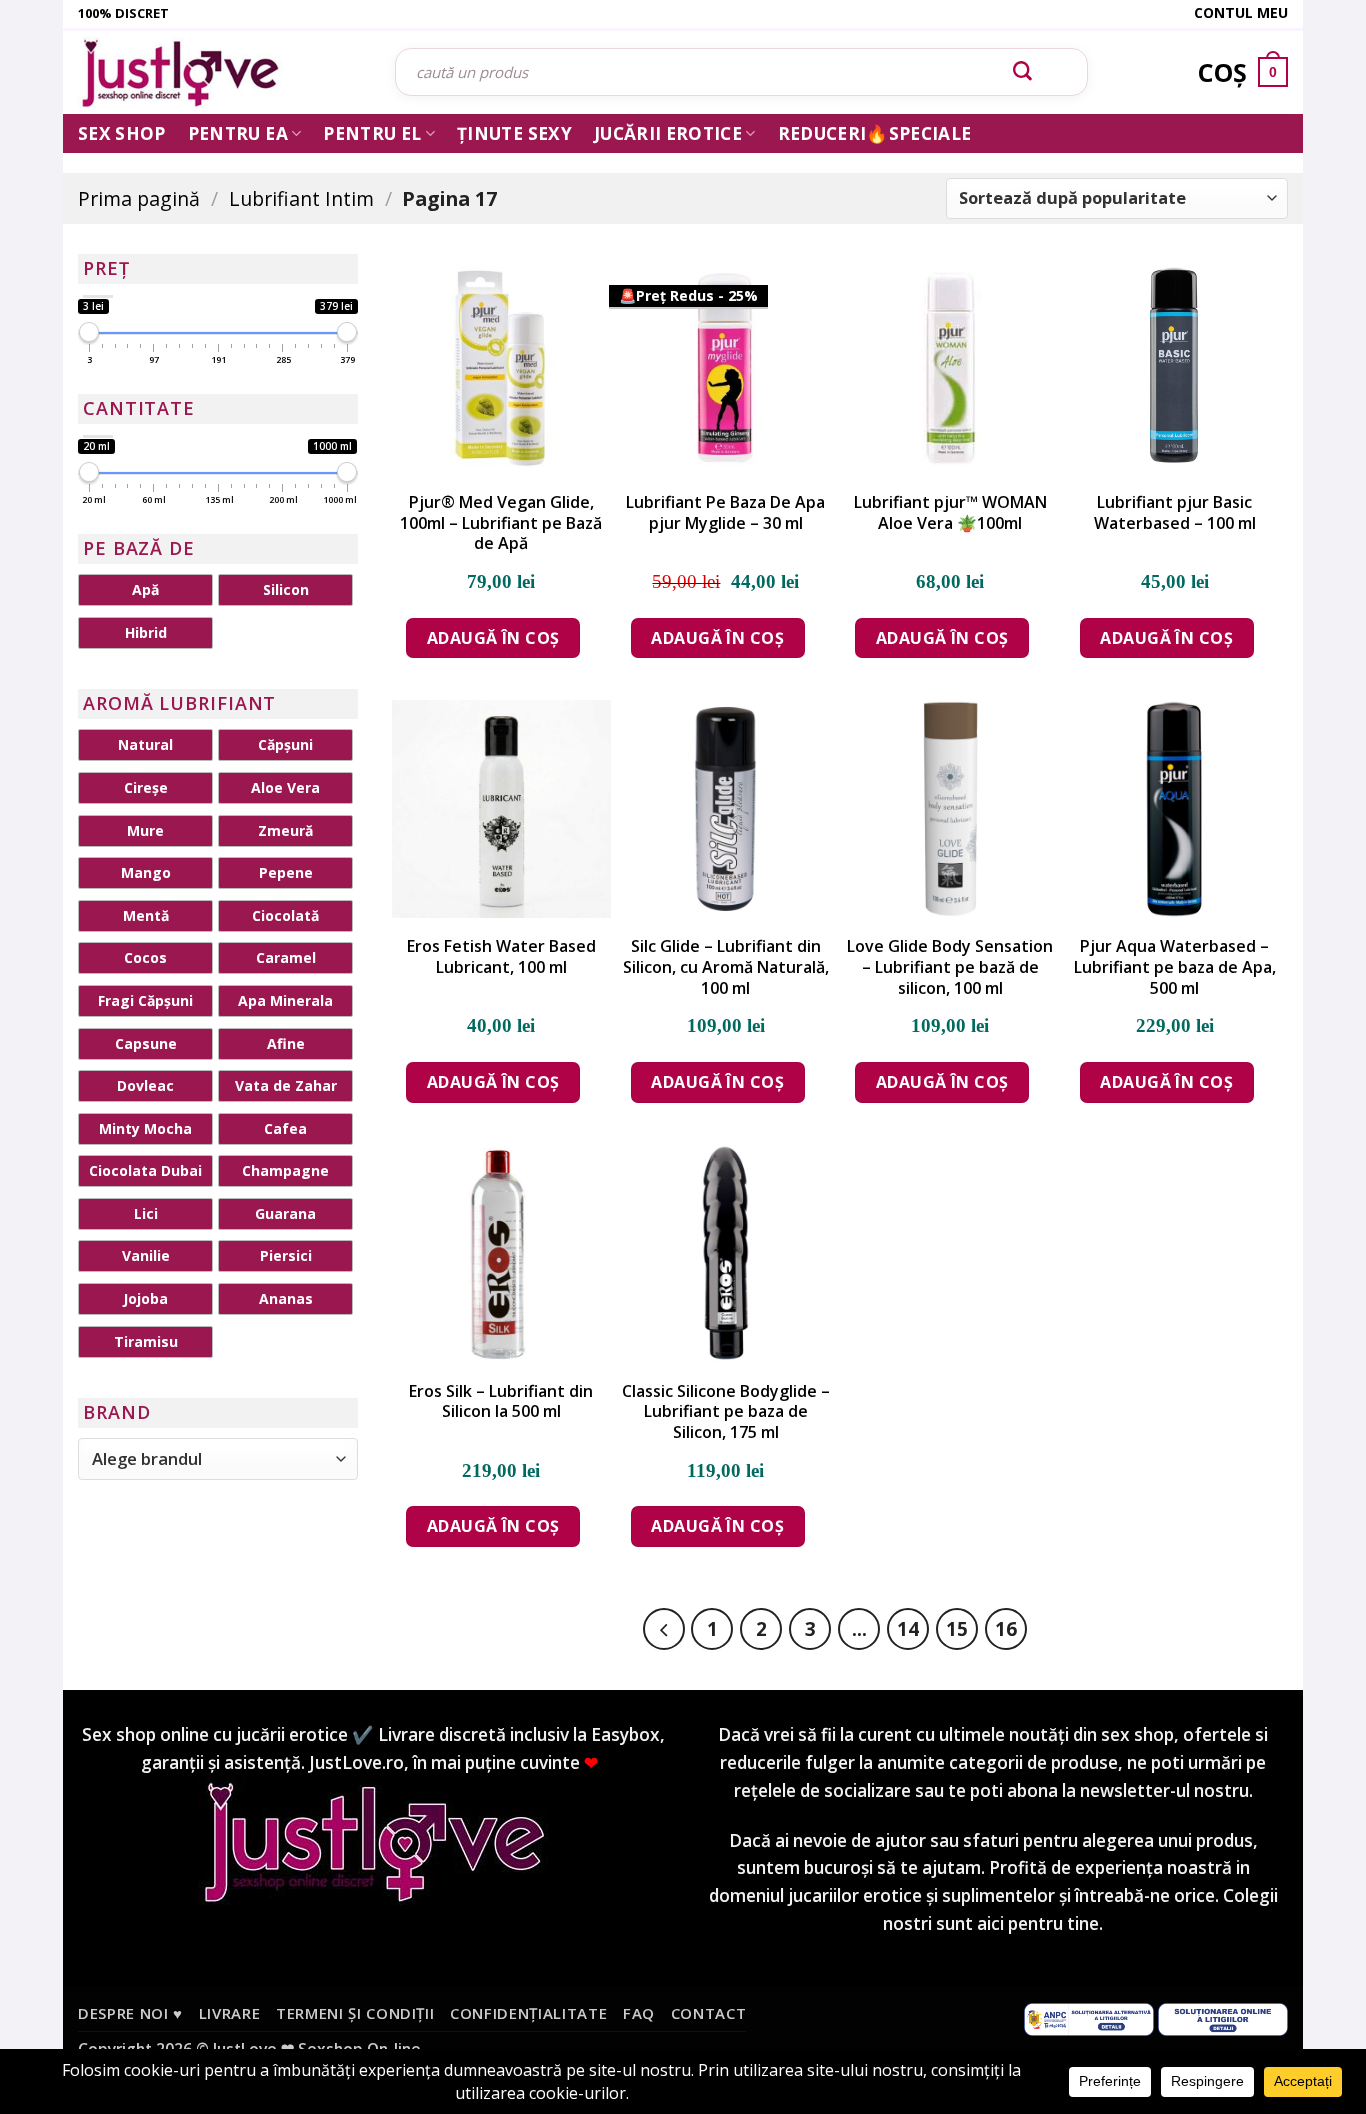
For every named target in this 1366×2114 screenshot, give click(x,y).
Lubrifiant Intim (301, 198)
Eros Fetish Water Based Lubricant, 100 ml (501, 957)
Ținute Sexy (514, 133)
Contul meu (1241, 12)
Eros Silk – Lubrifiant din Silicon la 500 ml (501, 1402)
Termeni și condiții (355, 2013)
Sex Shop (122, 133)
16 (1006, 1628)
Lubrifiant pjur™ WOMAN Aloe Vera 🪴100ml (950, 513)
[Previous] (664, 1629)
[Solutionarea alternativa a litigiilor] (1089, 2018)
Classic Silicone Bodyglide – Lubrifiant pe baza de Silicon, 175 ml (726, 1412)
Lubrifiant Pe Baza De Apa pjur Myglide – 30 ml (725, 513)
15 (957, 1628)
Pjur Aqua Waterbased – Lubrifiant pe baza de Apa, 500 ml (1175, 967)
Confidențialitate (528, 2013)
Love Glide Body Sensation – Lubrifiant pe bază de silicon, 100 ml (950, 967)
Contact (709, 2013)
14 (908, 1628)
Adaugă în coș (493, 638)
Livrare (230, 2013)
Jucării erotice (668, 133)
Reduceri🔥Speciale (875, 133)
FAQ (639, 2013)
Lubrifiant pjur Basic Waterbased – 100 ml (1175, 513)
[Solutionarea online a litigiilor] (1223, 2018)
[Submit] (1023, 72)
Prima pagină (139, 198)
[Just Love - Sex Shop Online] (221, 72)
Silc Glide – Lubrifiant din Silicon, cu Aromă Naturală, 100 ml (726, 967)
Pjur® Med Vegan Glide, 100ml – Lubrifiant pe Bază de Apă (501, 523)
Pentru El (372, 133)
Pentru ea (238, 133)
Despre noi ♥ (130, 2013)
